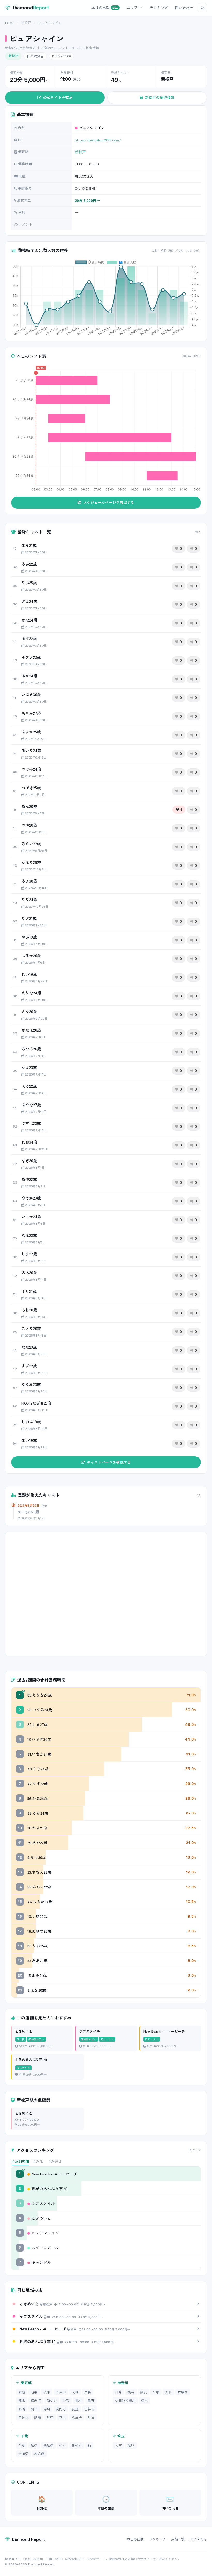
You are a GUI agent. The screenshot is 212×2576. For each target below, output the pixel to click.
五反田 (61, 2392)
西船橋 (48, 2445)
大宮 (118, 2445)
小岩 (66, 2400)
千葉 (22, 2445)
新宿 (22, 2392)
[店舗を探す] (202, 8)
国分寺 (23, 2417)
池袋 (34, 2392)
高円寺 (61, 2409)
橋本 (145, 2400)
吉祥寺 (89, 2409)
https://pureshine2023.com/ (98, 140)
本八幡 (39, 2454)
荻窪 (75, 2409)
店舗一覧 (178, 2539)
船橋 (34, 2445)
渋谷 (47, 2392)
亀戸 (79, 2400)
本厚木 (183, 2392)
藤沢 (143, 2392)
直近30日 (54, 2161)
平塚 (156, 2392)
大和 (168, 2392)
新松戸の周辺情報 (160, 97)
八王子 (77, 2417)
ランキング (159, 8)
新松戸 (26, 23)
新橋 (22, 2409)
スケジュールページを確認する (109, 502)
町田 (91, 2417)
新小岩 (52, 2400)
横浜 (131, 2392)
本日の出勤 (105, 8)
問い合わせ (184, 8)
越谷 (131, 2445)
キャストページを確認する (109, 1462)
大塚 (75, 2392)
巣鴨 (88, 2392)
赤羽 (47, 2409)
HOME (10, 23)
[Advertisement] (106, 1594)
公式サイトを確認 (58, 97)
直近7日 (38, 2161)
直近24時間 (20, 2161)
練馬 (22, 2400)
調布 (37, 2417)
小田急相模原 (125, 2400)
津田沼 (23, 2454)
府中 (50, 2417)
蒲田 (34, 2409)
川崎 (118, 2392)
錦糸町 (36, 2400)
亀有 (91, 2400)
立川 (63, 2417)
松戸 (63, 2445)
